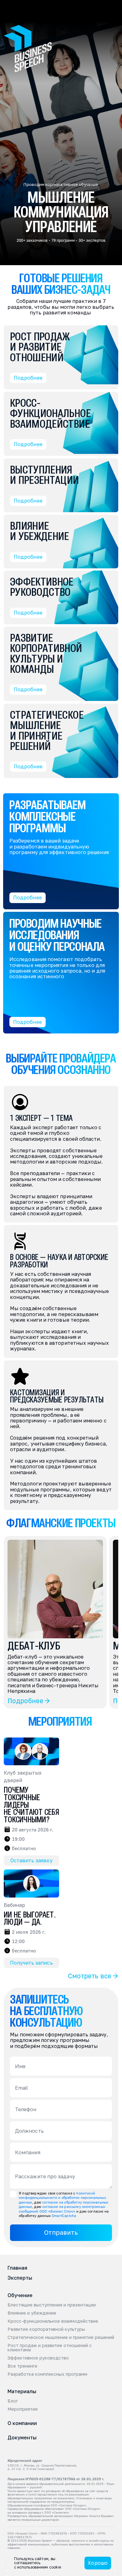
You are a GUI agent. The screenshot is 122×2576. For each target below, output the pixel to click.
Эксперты (20, 2278)
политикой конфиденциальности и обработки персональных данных (63, 2198)
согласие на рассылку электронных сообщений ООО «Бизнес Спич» (62, 2209)
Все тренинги (22, 2366)
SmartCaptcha (64, 2216)
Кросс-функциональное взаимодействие (53, 2321)
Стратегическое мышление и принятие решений (61, 2337)
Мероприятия (23, 2409)
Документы (22, 2437)
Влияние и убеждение (32, 2313)
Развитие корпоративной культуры (46, 2329)
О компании (22, 2423)
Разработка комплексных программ (47, 2374)
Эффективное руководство (38, 2358)
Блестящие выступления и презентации (52, 2305)
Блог (13, 2401)
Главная (17, 2268)
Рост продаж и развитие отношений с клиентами (50, 2348)
